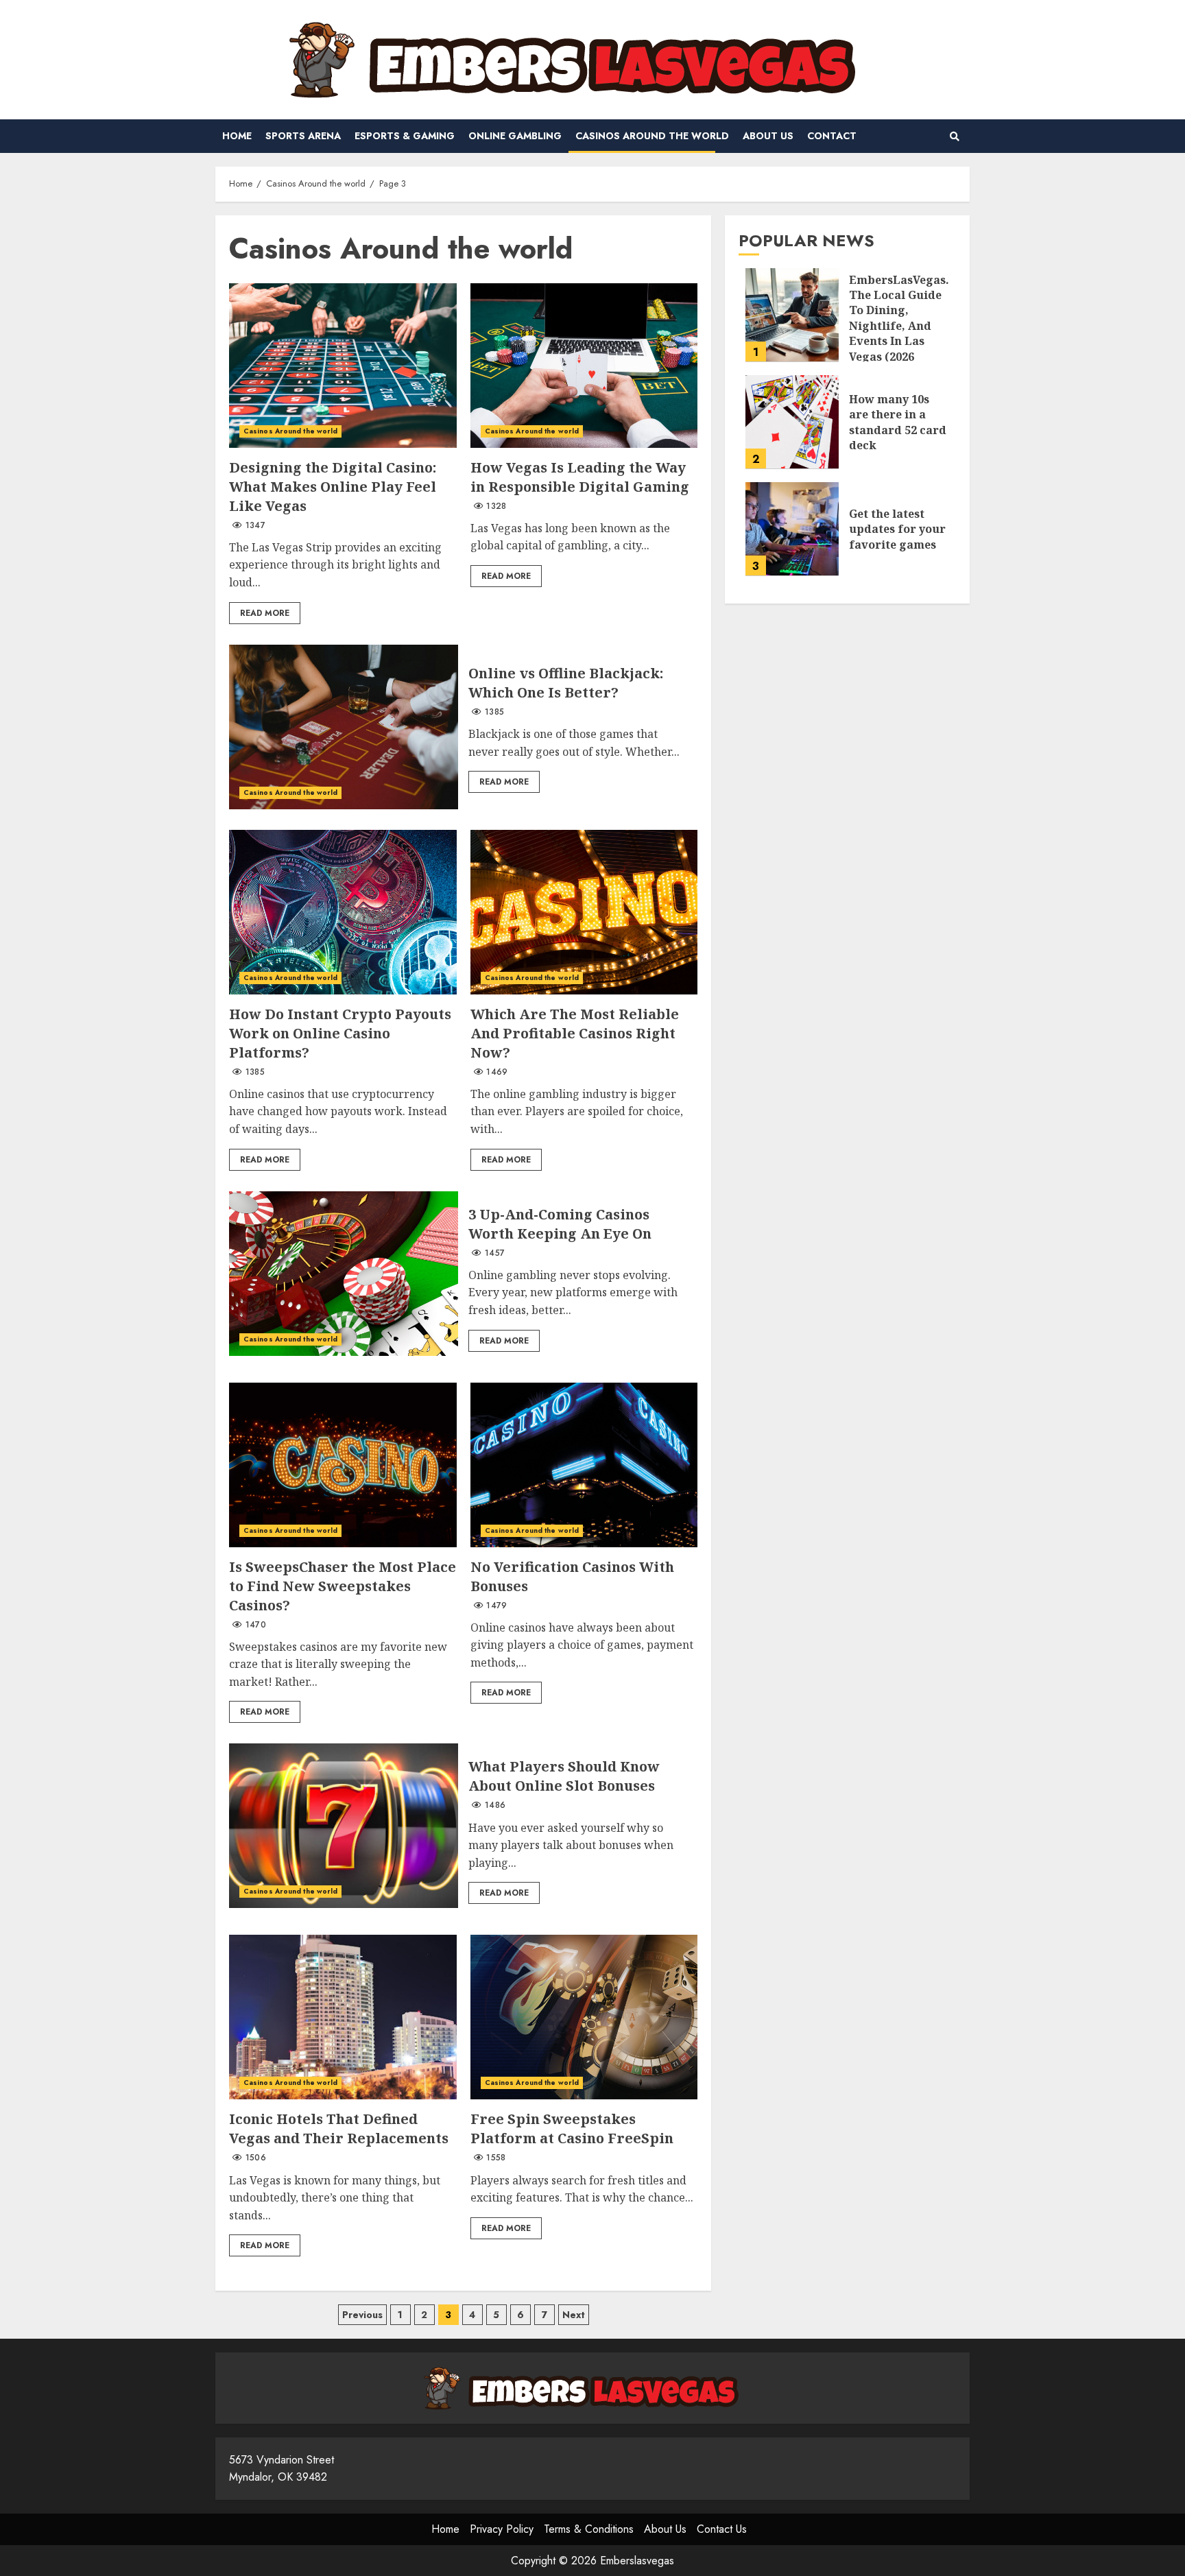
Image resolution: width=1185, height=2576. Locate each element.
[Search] (954, 136)
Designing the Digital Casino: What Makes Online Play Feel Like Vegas (343, 366)
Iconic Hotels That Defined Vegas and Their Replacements (343, 2017)
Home (237, 136)
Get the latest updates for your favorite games (792, 529)
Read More (265, 613)
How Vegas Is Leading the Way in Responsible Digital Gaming (584, 366)
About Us (768, 136)
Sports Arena (303, 136)
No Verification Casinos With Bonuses (584, 1465)
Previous (362, 2315)
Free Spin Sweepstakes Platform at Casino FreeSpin (584, 2017)
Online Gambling (515, 136)
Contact (832, 136)
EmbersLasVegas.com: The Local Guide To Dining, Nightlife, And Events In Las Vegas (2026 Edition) (792, 315)
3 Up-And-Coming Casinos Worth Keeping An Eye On (344, 1274)
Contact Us (722, 2529)
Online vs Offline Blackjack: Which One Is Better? (344, 727)
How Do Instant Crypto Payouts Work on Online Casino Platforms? (343, 912)
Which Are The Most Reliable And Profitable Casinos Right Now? (584, 912)
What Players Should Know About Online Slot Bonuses (344, 1826)
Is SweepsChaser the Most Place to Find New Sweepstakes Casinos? (343, 1465)
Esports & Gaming (405, 136)
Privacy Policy (502, 2529)
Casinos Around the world (652, 136)
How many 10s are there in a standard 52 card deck (792, 422)
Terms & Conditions (589, 2529)
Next (574, 2315)
